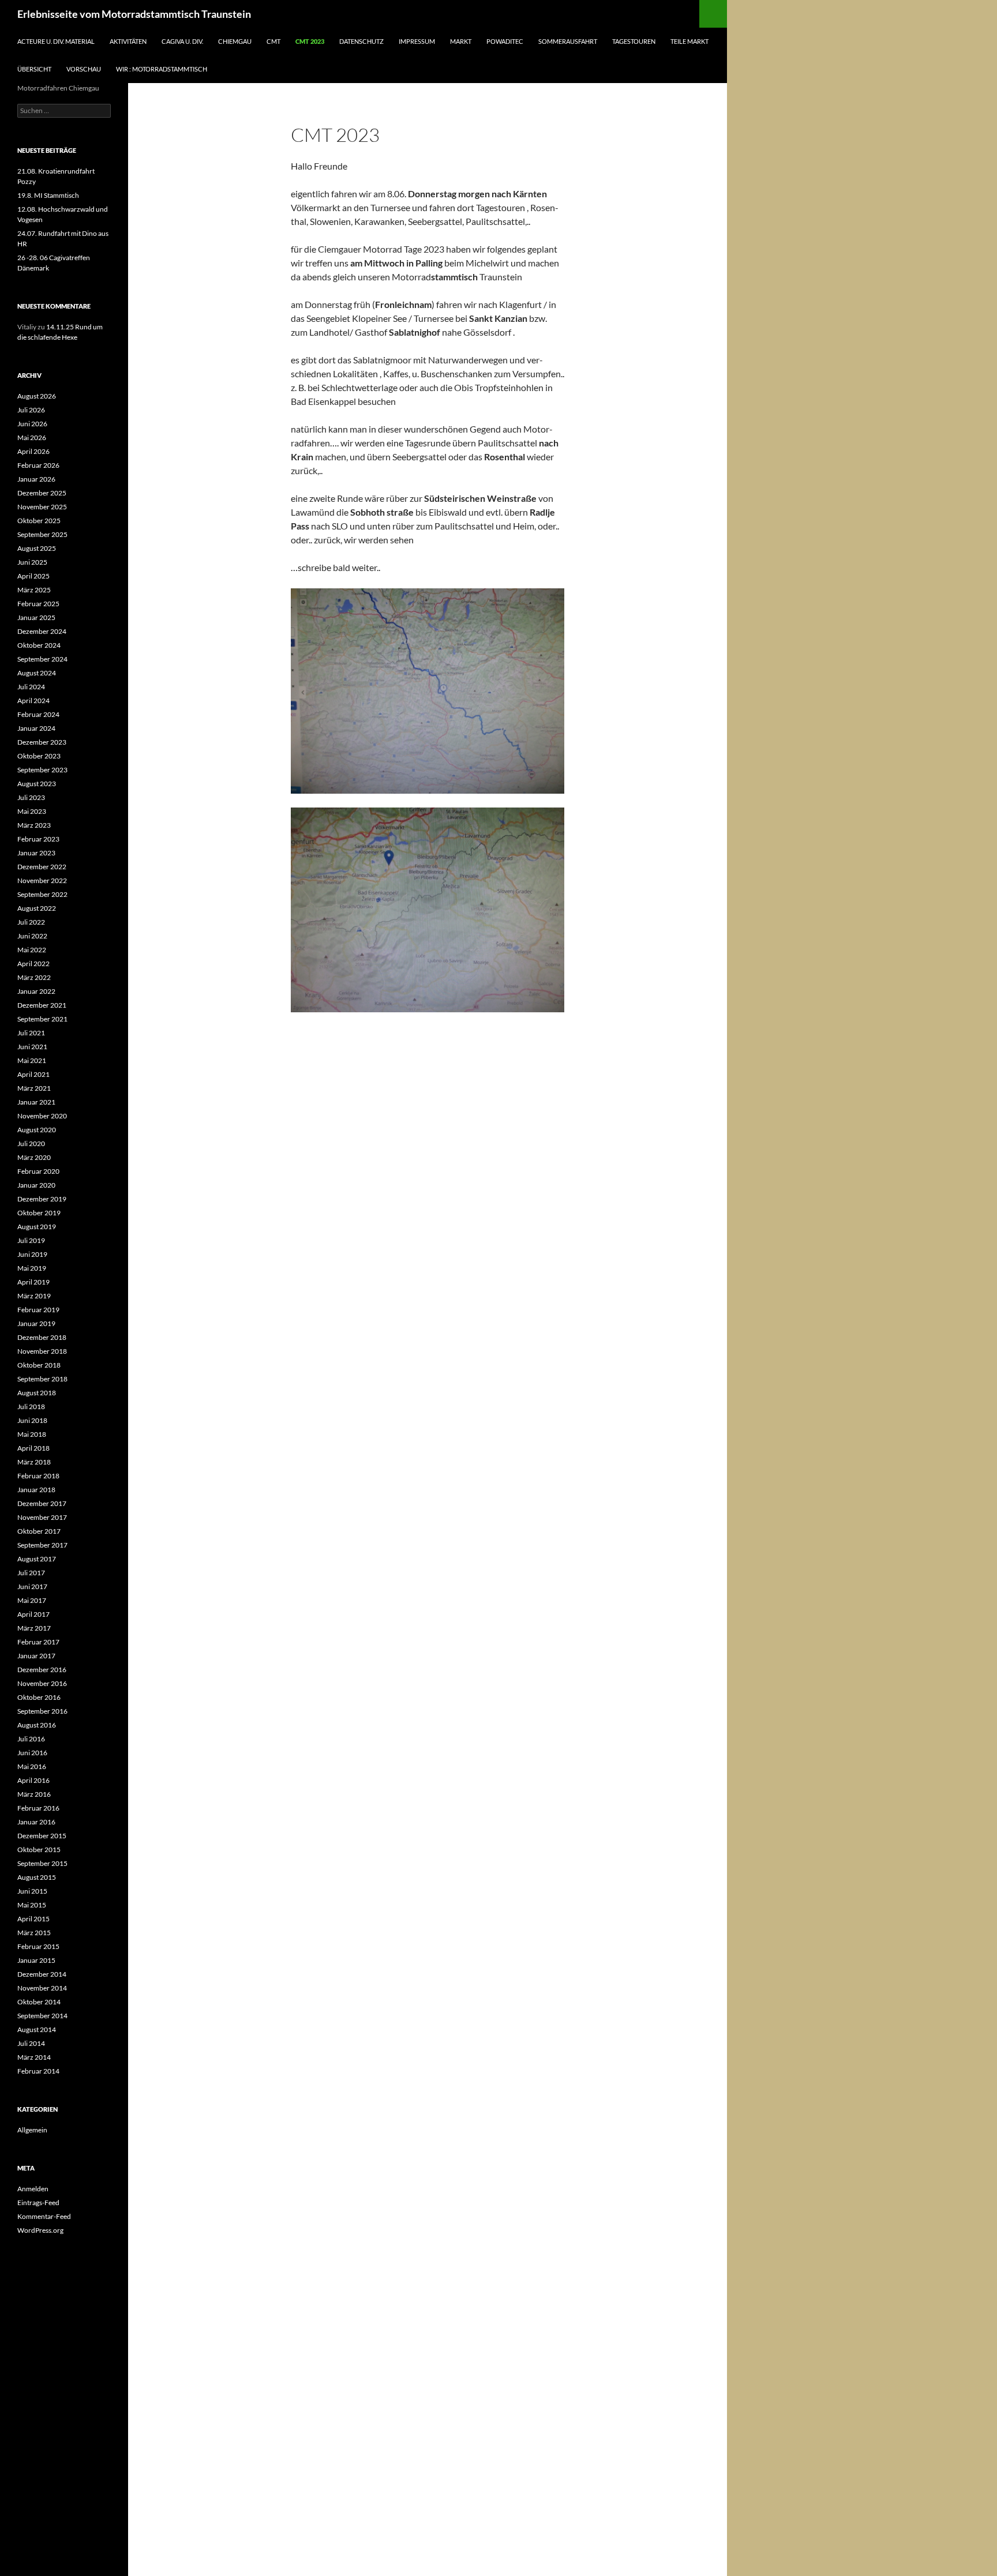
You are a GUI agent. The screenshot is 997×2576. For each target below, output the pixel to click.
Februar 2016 (38, 1808)
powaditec (505, 41)
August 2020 (37, 1130)
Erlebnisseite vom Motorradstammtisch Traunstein (134, 14)
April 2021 (33, 1074)
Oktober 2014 (39, 2002)
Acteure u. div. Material (56, 41)
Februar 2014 (38, 2071)
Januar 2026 (36, 479)
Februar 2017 (38, 1642)
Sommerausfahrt (568, 41)
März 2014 (34, 2057)
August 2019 (37, 1227)
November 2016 (42, 1683)
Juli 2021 (31, 1033)
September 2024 (42, 659)
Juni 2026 (32, 424)
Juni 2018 (32, 1420)
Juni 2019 (32, 1254)
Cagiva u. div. (182, 41)
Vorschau (84, 69)
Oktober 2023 (39, 756)
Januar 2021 (36, 1102)
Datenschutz (361, 41)
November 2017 (42, 1517)
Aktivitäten (128, 41)
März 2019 (34, 1296)
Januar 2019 (36, 1323)
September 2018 (42, 1379)
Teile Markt (689, 41)
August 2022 (37, 908)
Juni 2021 (32, 1047)
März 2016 (34, 1794)
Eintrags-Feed (38, 2203)
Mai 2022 (32, 950)
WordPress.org (40, 2230)
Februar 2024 (38, 714)
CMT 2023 (310, 41)
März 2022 (34, 977)
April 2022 (33, 964)
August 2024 (37, 673)
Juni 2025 (32, 562)
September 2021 (42, 1019)
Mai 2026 (32, 438)
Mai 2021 (32, 1060)
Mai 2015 (32, 1905)
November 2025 (42, 507)
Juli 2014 (31, 2043)
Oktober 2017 (39, 1531)
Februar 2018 (38, 1476)
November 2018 (42, 1351)
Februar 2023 (38, 839)
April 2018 (33, 1448)
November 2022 (42, 880)
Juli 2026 (31, 410)
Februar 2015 (38, 1946)
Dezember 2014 (42, 1974)
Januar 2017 (36, 1656)
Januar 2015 (36, 1960)
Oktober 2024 (39, 645)
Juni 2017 (32, 1586)
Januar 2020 (36, 1185)
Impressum (417, 41)
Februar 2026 (38, 465)
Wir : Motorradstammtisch (162, 69)
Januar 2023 (36, 853)
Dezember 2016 (42, 1670)
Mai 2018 (32, 1434)
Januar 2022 (36, 991)
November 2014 (42, 1988)
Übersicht (34, 69)
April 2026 (33, 451)
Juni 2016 (32, 1753)
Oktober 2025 (39, 521)
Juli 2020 (31, 1144)
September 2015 (42, 1863)
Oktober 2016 (39, 1697)
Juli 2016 (31, 1739)
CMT (273, 41)
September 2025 (42, 534)
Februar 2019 (38, 1310)
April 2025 (33, 576)
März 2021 (34, 1088)
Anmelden (33, 2189)
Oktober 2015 (39, 1850)
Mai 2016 (32, 1766)
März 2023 (34, 825)
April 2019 (33, 1282)
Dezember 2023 (42, 742)
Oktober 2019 (39, 1213)
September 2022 (42, 894)
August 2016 (37, 1725)
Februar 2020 (38, 1171)
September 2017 (42, 1545)
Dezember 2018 (42, 1337)
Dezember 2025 (42, 493)
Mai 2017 (32, 1600)
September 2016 (42, 1711)
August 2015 (37, 1877)
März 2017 (34, 1628)
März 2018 (34, 1462)
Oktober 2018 (39, 1365)
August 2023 (37, 784)
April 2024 (33, 701)
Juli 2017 (31, 1573)
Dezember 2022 (42, 867)
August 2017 (37, 1559)
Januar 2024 (36, 728)
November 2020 (42, 1116)
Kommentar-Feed (44, 2216)
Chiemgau (235, 41)
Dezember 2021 (42, 1005)
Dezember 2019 (42, 1199)
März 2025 (34, 590)
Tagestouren (634, 41)
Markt (461, 41)
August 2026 (37, 396)
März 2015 (34, 1933)
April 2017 (33, 1614)
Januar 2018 (36, 1490)
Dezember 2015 (42, 1836)
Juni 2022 (32, 936)
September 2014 (42, 2016)
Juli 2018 (31, 1407)
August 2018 (37, 1393)
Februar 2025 (38, 604)
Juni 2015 (32, 1891)
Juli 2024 (31, 687)
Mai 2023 (32, 811)
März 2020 (34, 1157)
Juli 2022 (31, 922)
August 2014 (37, 2029)
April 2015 (33, 1919)
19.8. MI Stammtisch (48, 195)
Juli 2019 (31, 1240)
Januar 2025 (36, 617)
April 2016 (33, 1780)
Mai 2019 (32, 1268)
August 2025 (37, 548)
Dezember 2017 (42, 1503)
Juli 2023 (31, 797)
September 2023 (42, 770)
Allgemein (32, 2130)
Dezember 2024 (42, 631)
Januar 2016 (36, 1822)
